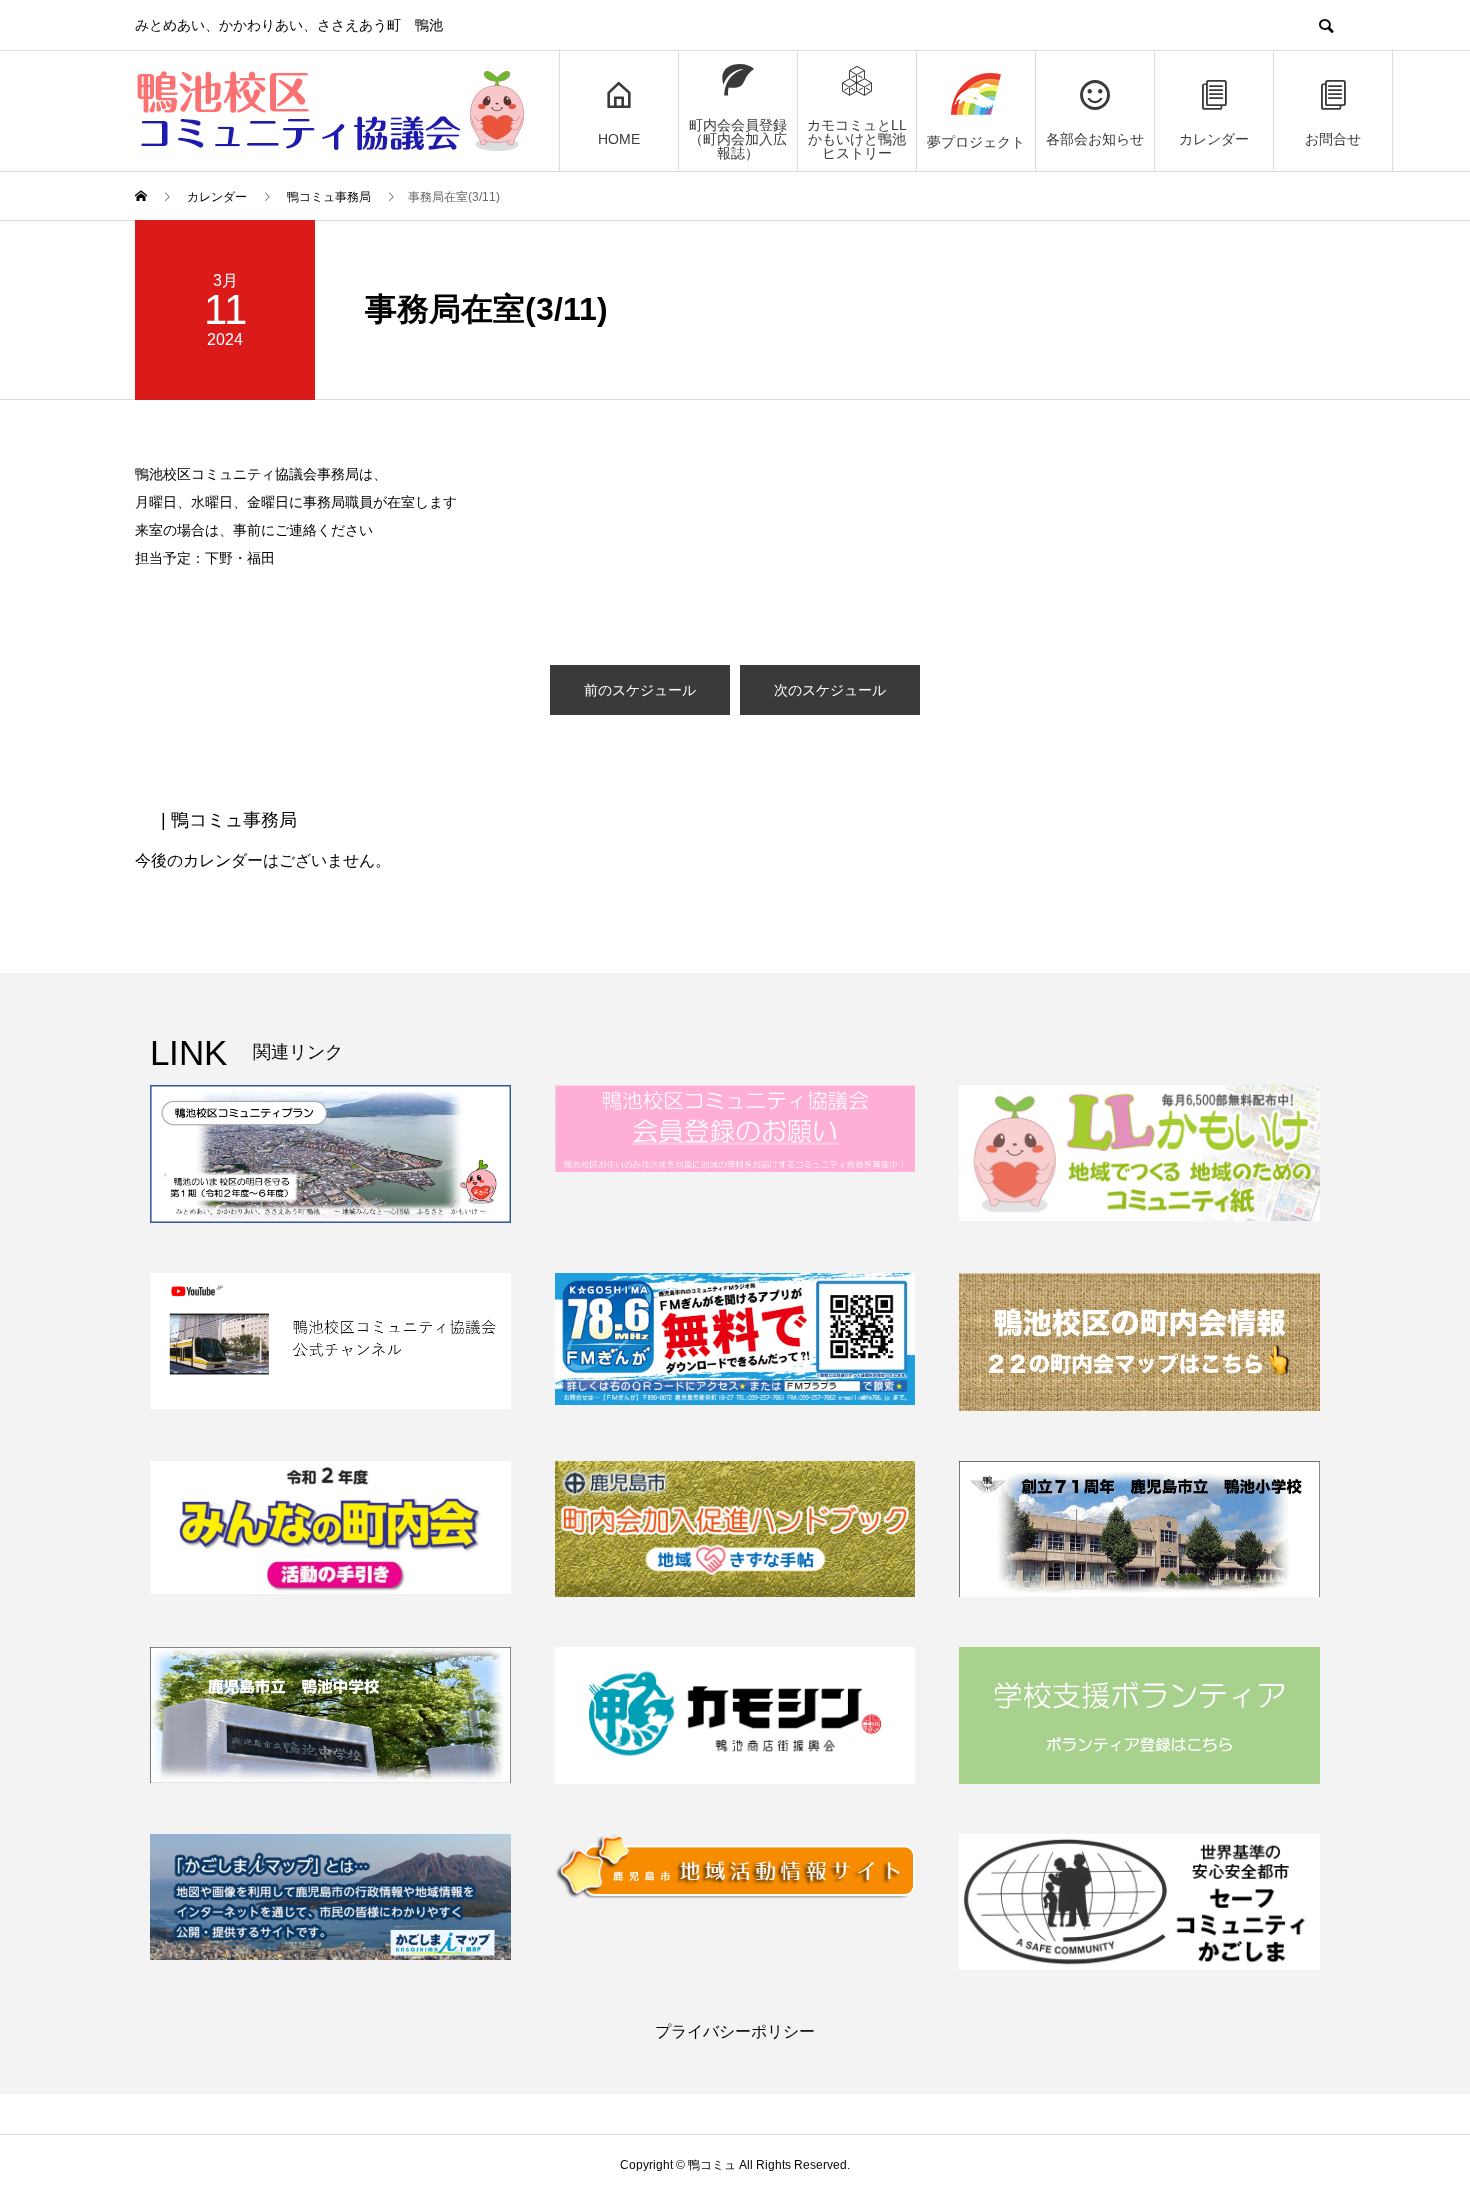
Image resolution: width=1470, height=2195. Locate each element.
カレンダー (1214, 139)
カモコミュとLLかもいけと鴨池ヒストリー (857, 139)
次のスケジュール (830, 690)
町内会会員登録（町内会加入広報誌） (738, 139)
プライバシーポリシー (735, 2031)
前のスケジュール (640, 690)
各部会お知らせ (1095, 139)
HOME (619, 139)
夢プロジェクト (976, 142)
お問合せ (1333, 139)
